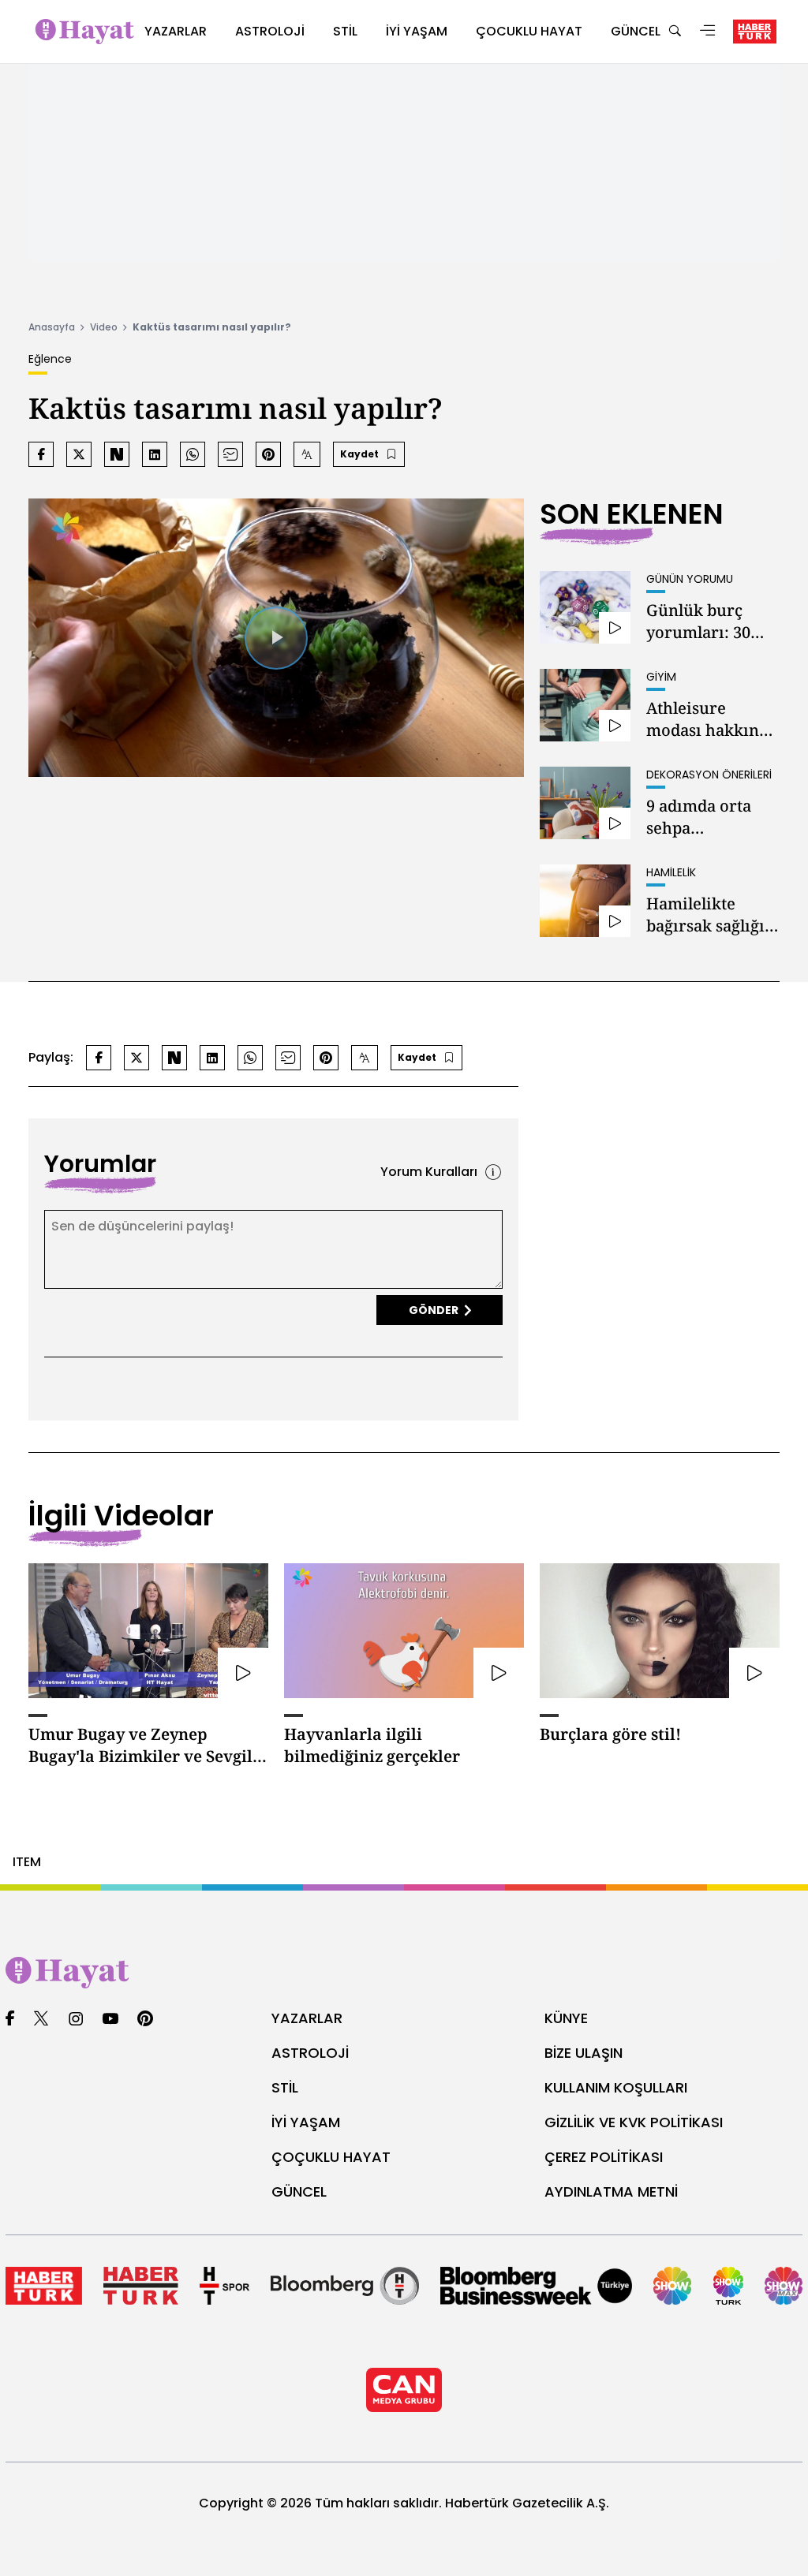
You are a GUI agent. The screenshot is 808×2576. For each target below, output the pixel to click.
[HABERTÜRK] (755, 32)
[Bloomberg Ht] (345, 2286)
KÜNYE (566, 2018)
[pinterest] (146, 2020)
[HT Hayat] (404, 1973)
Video (104, 327)
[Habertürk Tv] (141, 2286)
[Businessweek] (536, 2286)
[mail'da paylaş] (230, 454)
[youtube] (110, 2020)
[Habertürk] (44, 2286)
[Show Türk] (729, 2286)
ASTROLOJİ (310, 2053)
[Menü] (708, 32)
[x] (41, 2020)
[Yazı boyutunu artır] (307, 454)
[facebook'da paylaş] (41, 454)
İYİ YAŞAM (306, 2122)
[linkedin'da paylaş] (155, 454)
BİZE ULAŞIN (584, 2053)
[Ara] (675, 32)
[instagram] (76, 2020)
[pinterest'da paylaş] (268, 454)
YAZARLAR (307, 2018)
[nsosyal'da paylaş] (117, 454)
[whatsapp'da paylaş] (193, 454)
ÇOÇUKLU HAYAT (331, 2157)
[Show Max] (784, 2286)
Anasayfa (52, 327)
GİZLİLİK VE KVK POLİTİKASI (634, 2122)
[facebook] (10, 2020)
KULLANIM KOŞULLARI (616, 2087)
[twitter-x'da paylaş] (79, 454)
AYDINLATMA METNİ (611, 2191)
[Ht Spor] (224, 2286)
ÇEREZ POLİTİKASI (604, 2157)
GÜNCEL (299, 2191)
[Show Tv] (672, 2286)
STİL (285, 2087)
